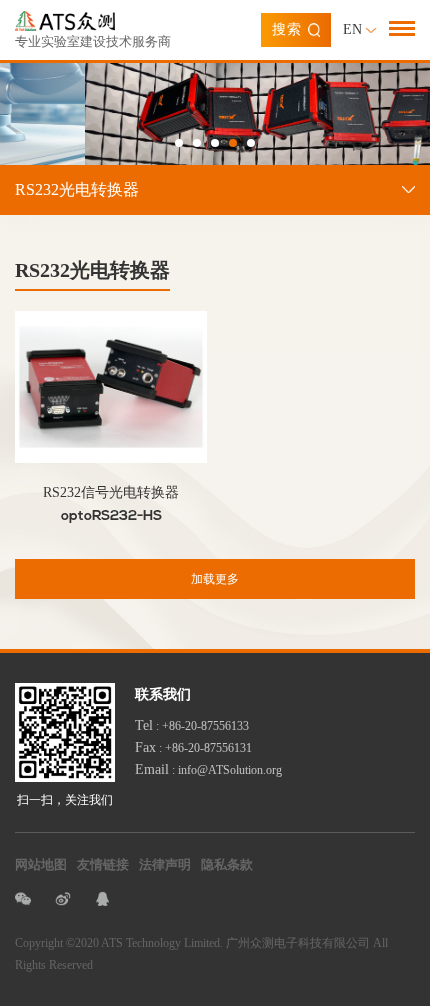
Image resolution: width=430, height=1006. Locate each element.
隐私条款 (227, 864)
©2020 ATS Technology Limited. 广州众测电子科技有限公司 (218, 943)
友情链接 (103, 864)
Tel (144, 725)
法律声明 (165, 864)
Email (152, 769)
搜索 (287, 29)
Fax (145, 747)
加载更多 (215, 579)
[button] (179, 143)
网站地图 (41, 864)
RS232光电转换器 (77, 189)
